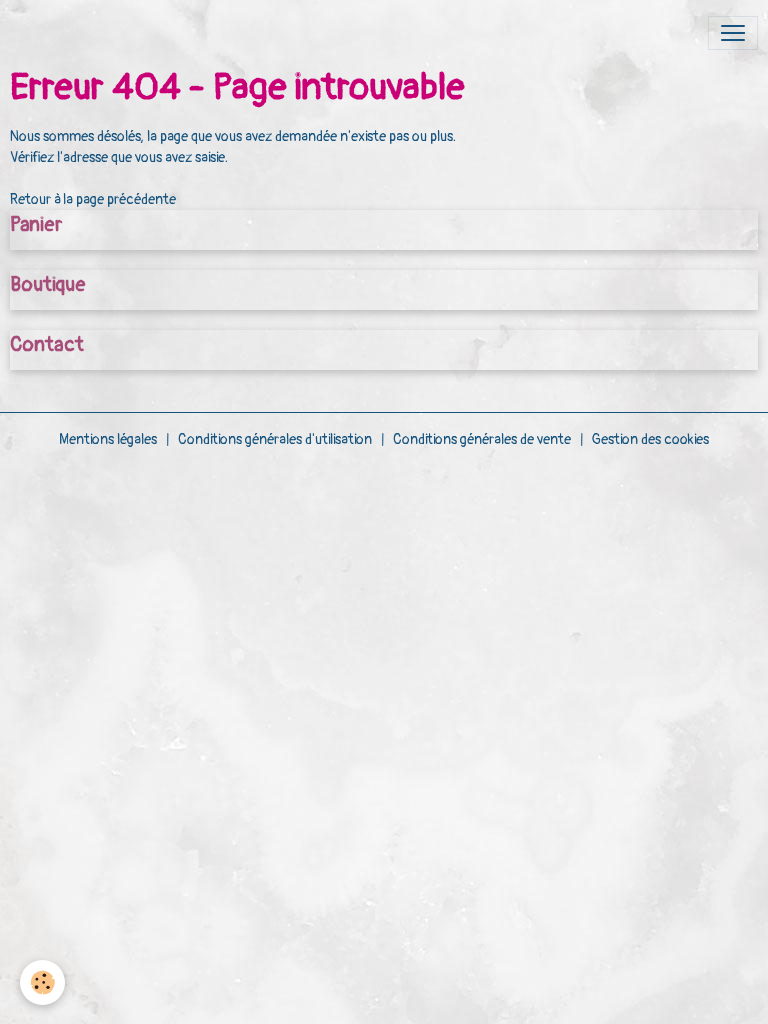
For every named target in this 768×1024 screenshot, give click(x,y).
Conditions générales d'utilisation (275, 439)
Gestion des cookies (650, 439)
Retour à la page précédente (93, 199)
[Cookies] (42, 982)
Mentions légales (108, 439)
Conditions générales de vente (482, 439)
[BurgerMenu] (733, 33)
